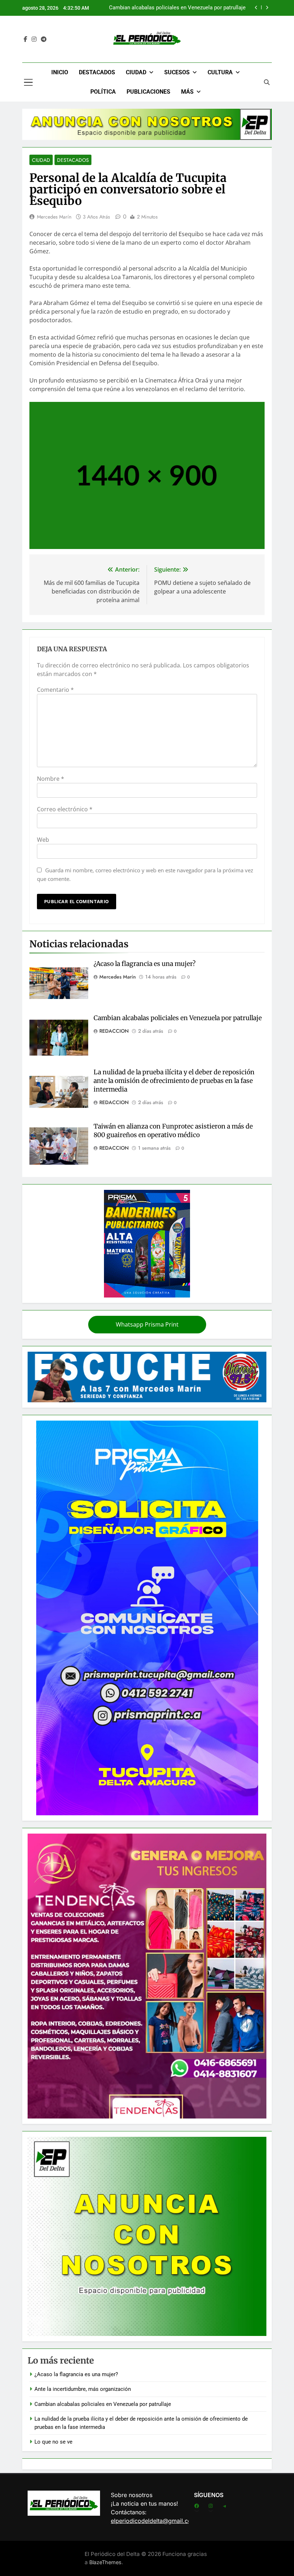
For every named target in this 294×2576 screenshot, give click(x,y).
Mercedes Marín (54, 217)
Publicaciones (148, 92)
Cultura (220, 72)
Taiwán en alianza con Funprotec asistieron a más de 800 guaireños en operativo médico (173, 1131)
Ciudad (136, 72)
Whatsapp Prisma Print (147, 1324)
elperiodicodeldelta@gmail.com (154, 2521)
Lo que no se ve (53, 2442)
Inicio (60, 72)
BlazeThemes (105, 2562)
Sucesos (177, 72)
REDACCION (114, 1031)
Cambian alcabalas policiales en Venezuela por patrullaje (178, 1018)
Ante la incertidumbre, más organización (83, 2389)
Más (187, 92)
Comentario (55, 690)
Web (43, 840)
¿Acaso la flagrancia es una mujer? (144, 964)
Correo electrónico (65, 809)
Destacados (97, 72)
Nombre (51, 779)
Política (103, 92)
